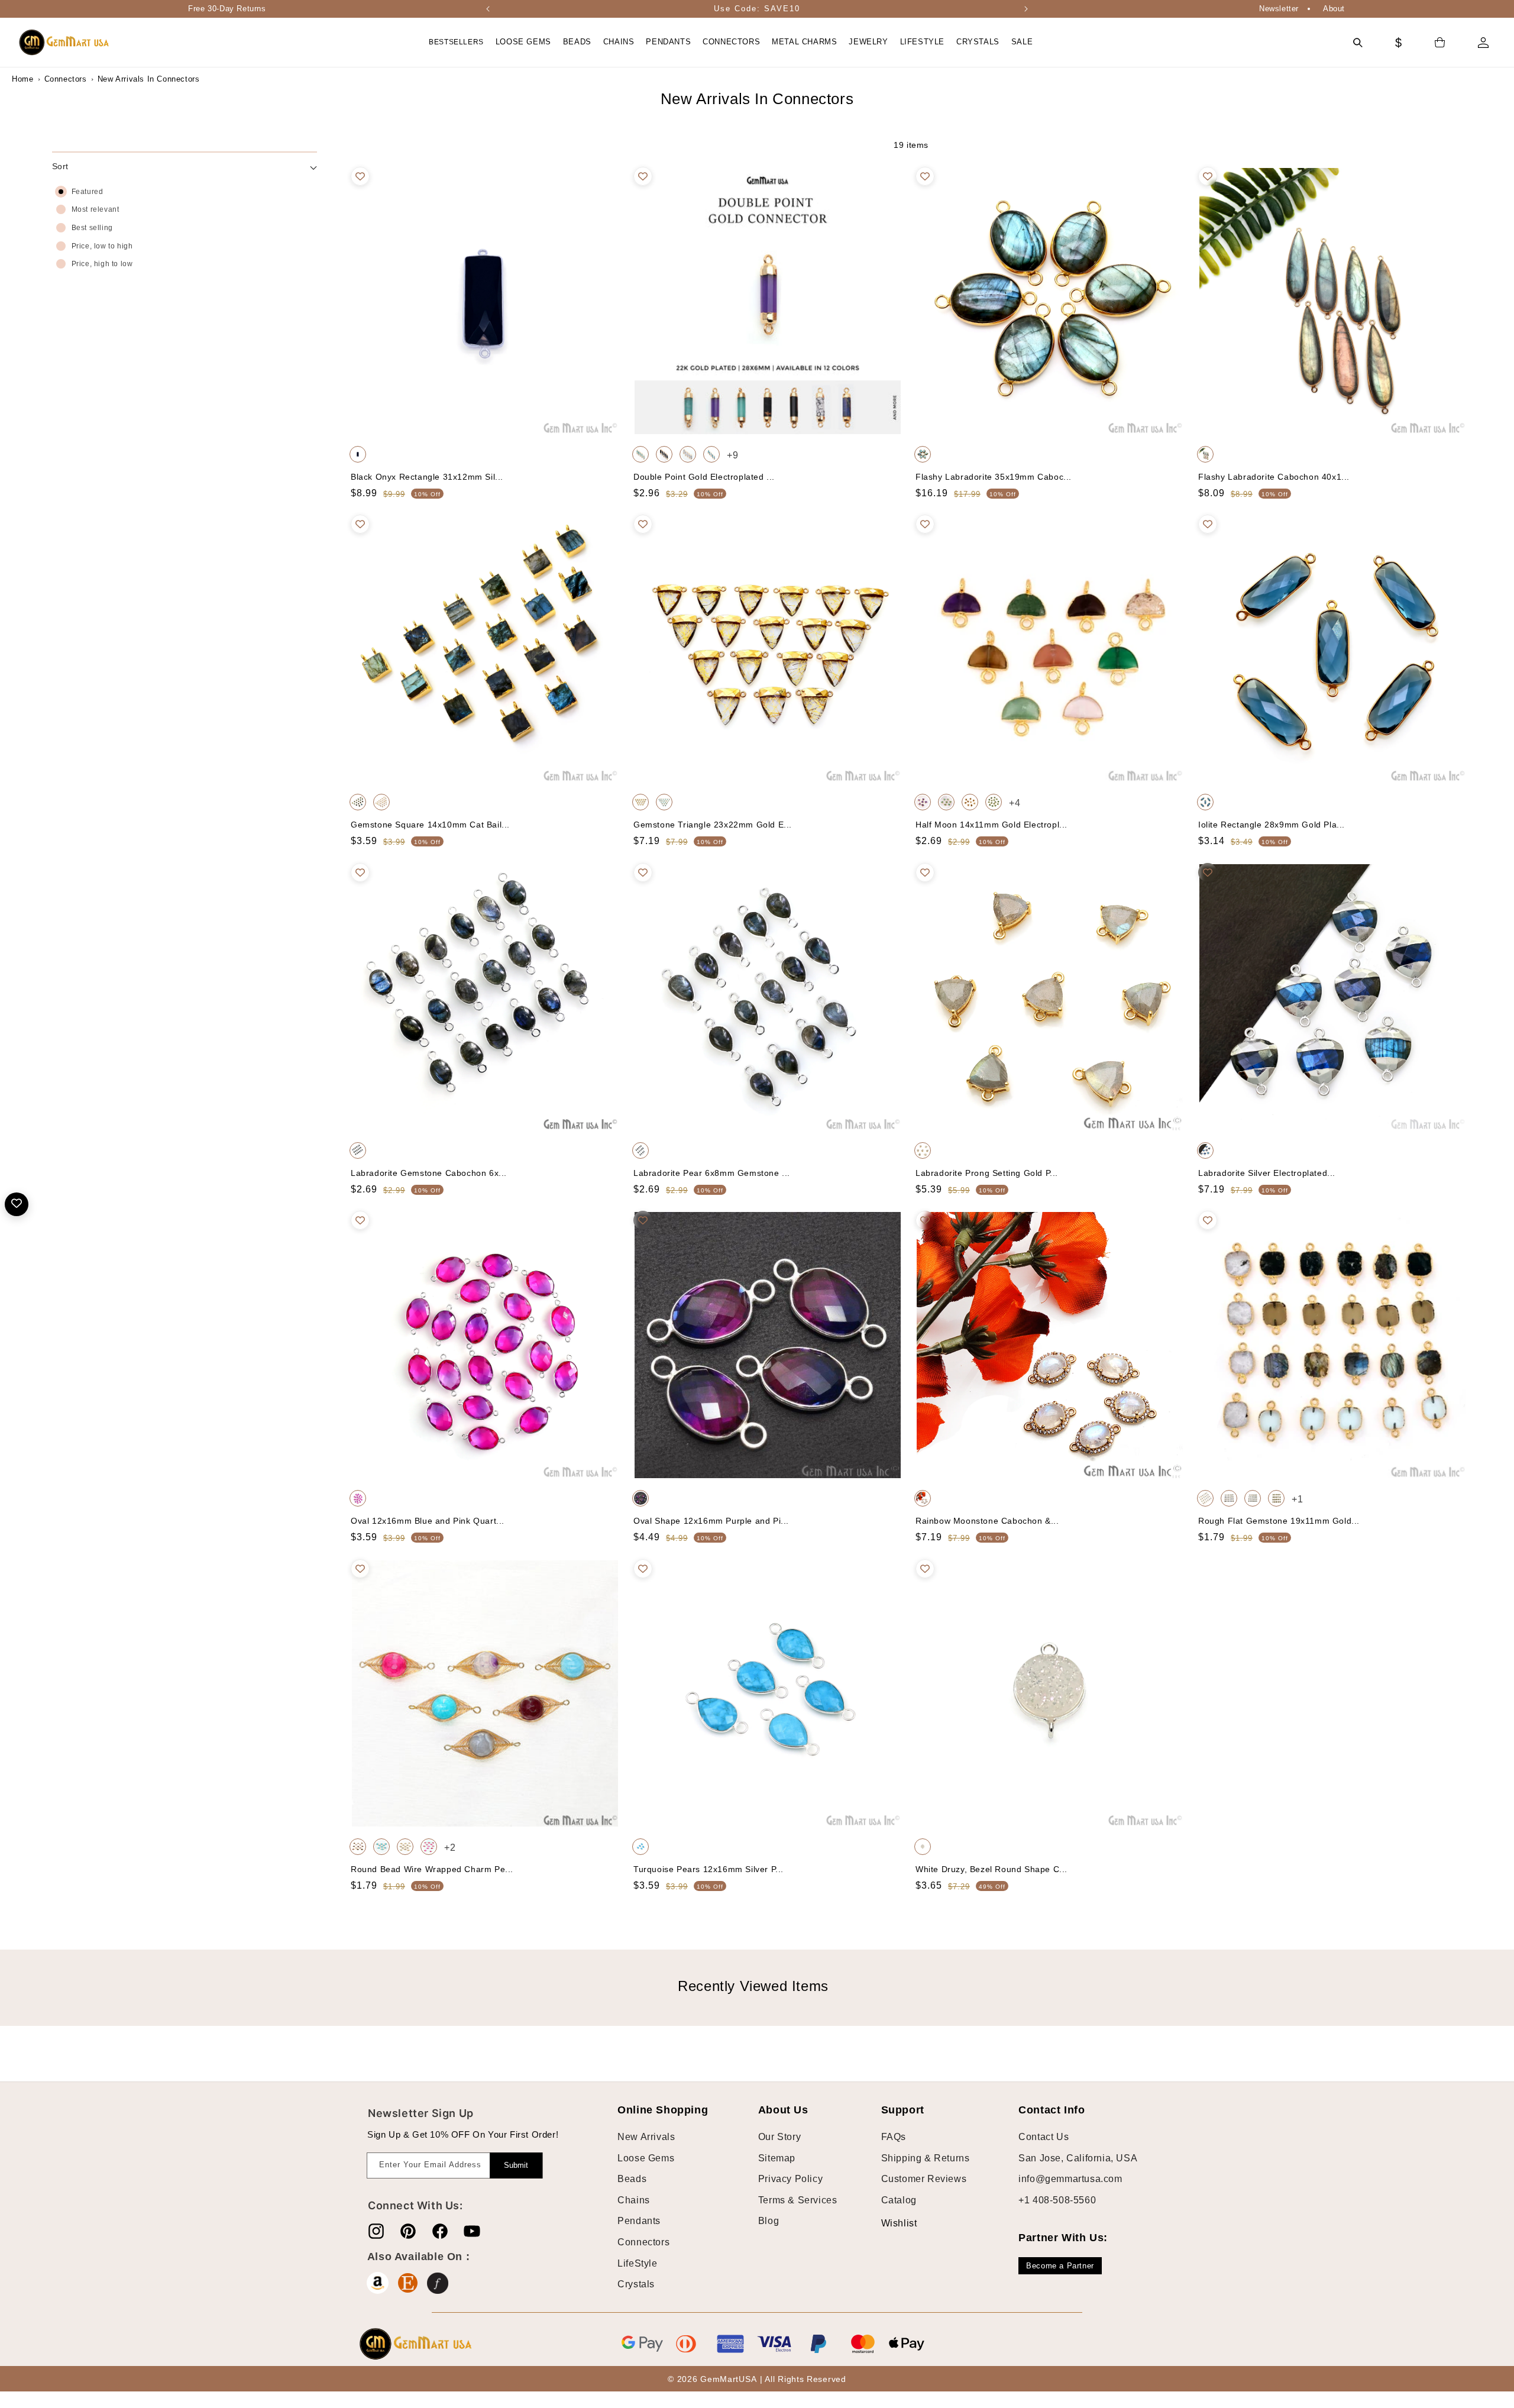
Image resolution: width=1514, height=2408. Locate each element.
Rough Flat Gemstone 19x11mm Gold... (1279, 1521)
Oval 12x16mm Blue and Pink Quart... (428, 1521)
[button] (523, 42)
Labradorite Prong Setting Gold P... (987, 1173)
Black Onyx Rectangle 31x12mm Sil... (427, 477)
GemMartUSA (728, 2379)
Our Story (779, 2137)
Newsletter (1279, 9)
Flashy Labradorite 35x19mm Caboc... (994, 477)
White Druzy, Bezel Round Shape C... (991, 1869)
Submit (516, 2165)
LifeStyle (637, 2263)
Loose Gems (646, 2158)
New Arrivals (646, 2137)
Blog (769, 2221)
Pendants (639, 2221)
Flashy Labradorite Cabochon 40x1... (1274, 477)
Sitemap (777, 2158)
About (1334, 9)
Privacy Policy (790, 2179)
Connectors (66, 79)
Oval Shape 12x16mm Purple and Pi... (711, 1521)
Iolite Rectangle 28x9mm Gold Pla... (1272, 825)
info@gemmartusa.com (1070, 2179)
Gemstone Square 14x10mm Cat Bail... (430, 825)
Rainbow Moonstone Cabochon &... (987, 1521)
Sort (60, 166)
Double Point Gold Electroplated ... (704, 477)
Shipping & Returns (926, 2158)
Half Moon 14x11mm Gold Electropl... (991, 825)
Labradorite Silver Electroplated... (1267, 1173)
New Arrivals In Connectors (127, 79)
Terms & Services (798, 2200)
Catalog (899, 2200)
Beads (632, 2179)
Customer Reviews (924, 2179)
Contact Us (1044, 2137)
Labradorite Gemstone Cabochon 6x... (429, 1173)
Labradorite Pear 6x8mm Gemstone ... (712, 1173)
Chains (634, 2200)
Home (22, 79)
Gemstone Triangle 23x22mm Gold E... (713, 825)
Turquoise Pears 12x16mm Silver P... (709, 1869)
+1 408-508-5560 (1057, 2200)
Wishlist (890, 2223)
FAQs (894, 2137)
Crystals (636, 2284)
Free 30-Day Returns (227, 9)
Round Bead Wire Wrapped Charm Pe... (432, 1869)
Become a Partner (1060, 2266)
